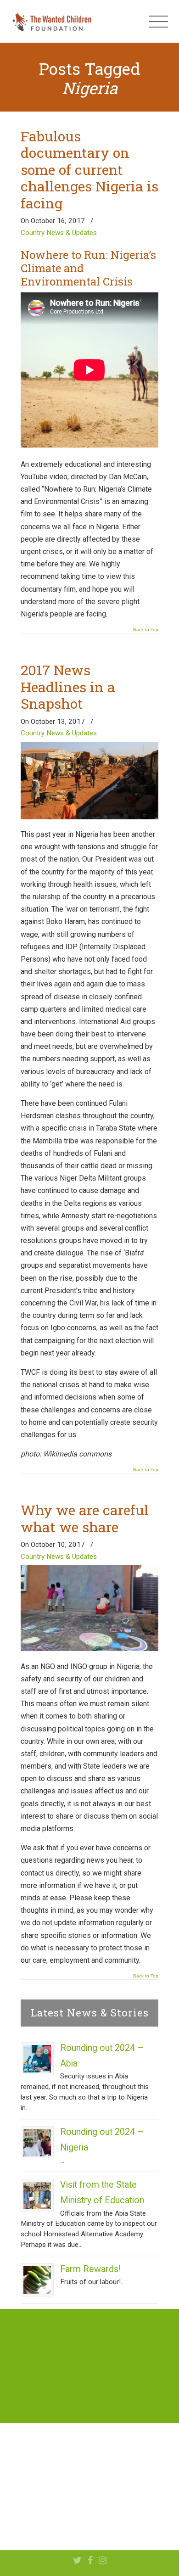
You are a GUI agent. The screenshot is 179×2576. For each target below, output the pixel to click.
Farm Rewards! (90, 2269)
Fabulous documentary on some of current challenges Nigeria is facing (89, 169)
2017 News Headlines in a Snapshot (68, 686)
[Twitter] (77, 2561)
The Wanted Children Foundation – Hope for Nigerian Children (51, 22)
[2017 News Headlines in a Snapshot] (89, 817)
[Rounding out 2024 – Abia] (37, 2059)
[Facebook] (90, 2561)
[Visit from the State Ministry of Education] (37, 2195)
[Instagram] (103, 2561)
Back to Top (146, 630)
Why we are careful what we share (85, 1518)
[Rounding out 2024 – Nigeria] (37, 2143)
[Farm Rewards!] (37, 2280)
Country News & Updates (59, 233)
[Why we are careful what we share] (89, 1649)
